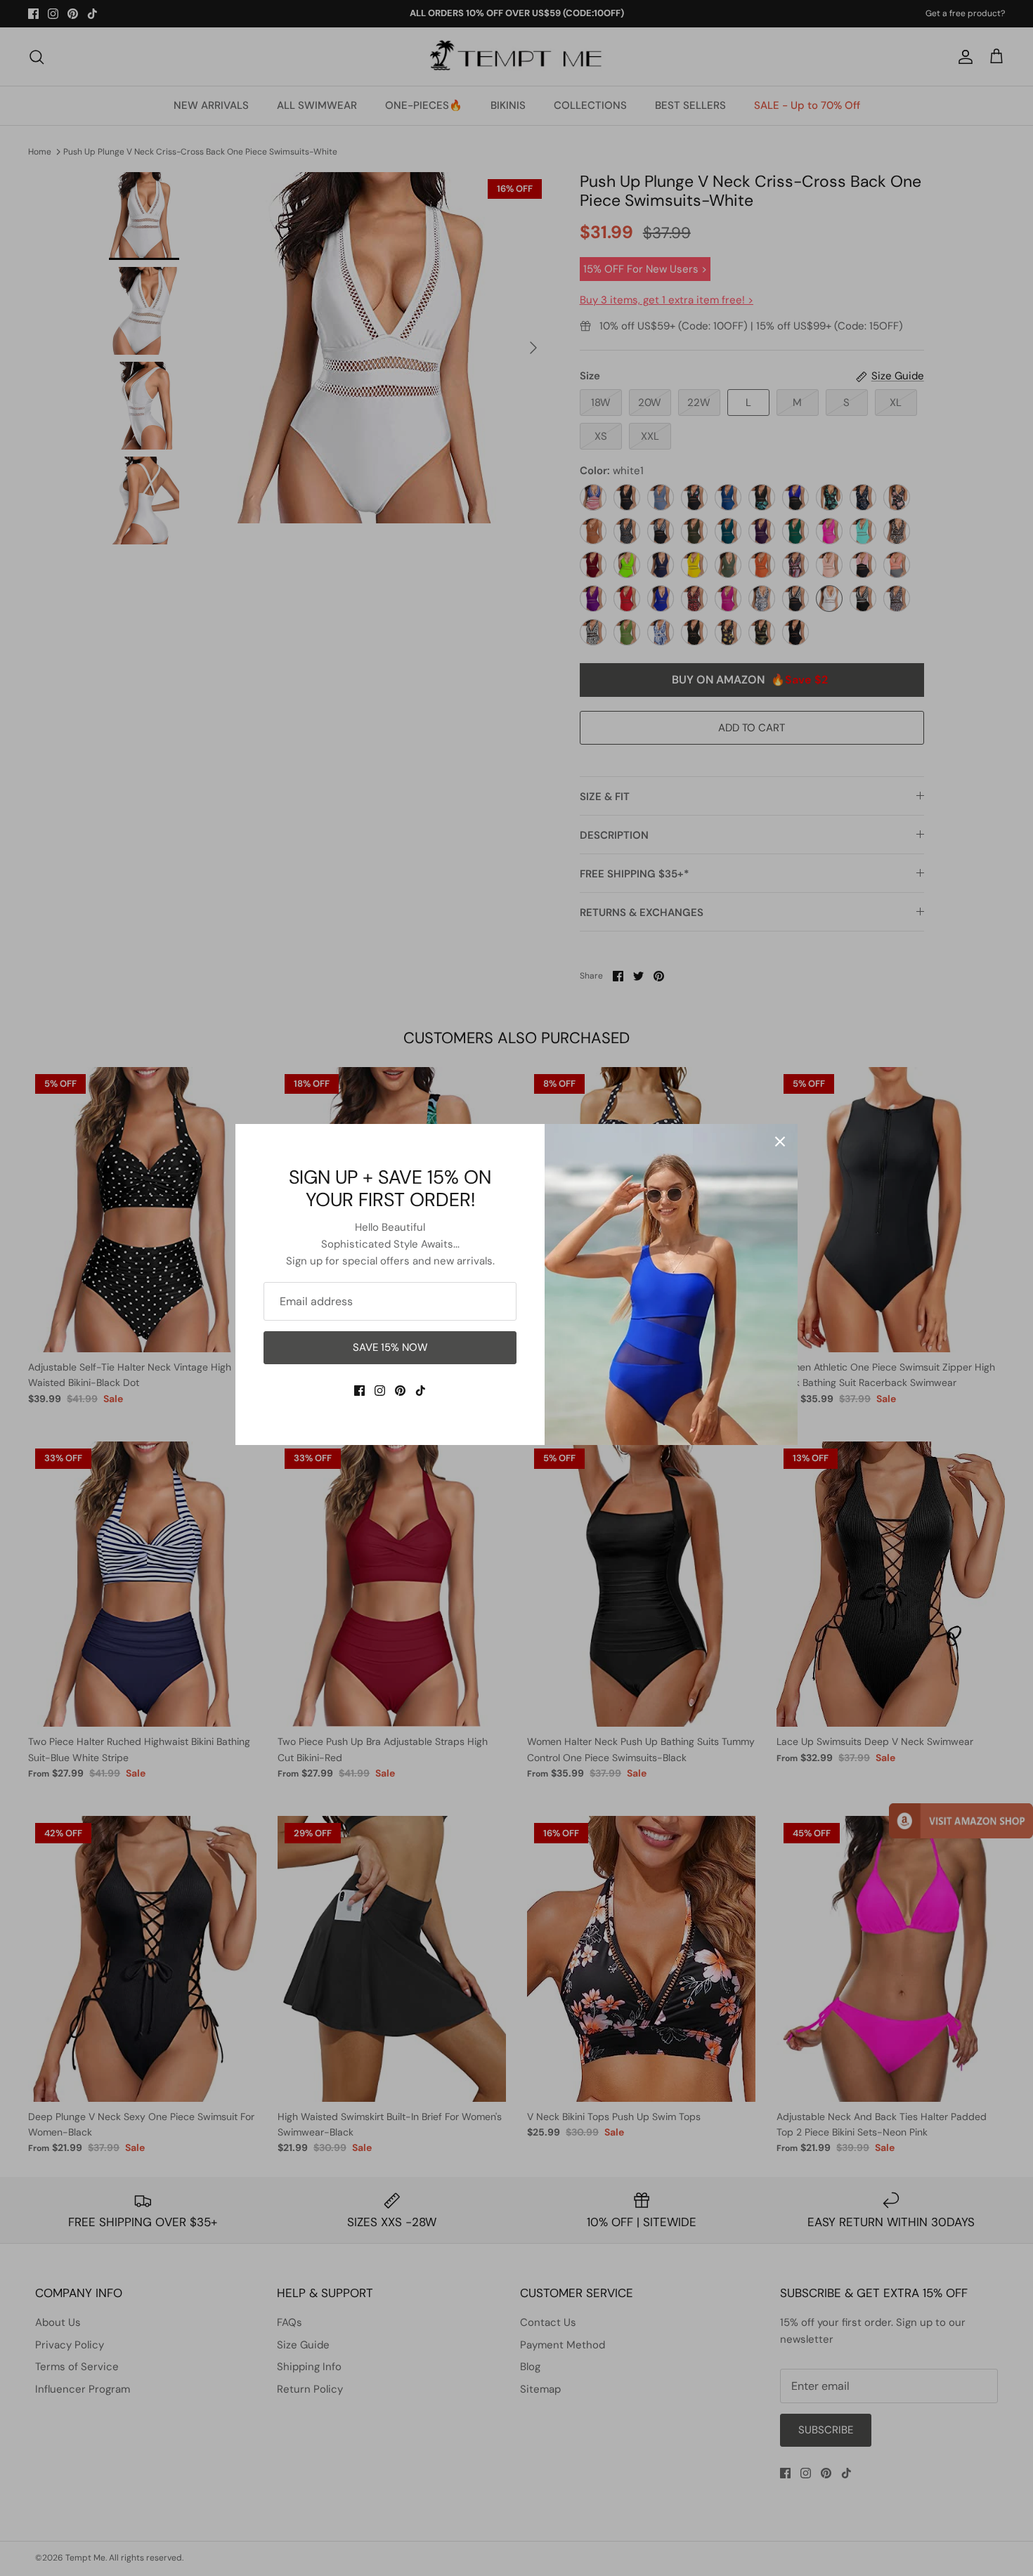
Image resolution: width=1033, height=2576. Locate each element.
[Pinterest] (400, 1391)
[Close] (780, 1142)
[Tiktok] (421, 1391)
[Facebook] (359, 1391)
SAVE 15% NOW (390, 1347)
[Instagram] (380, 1391)
